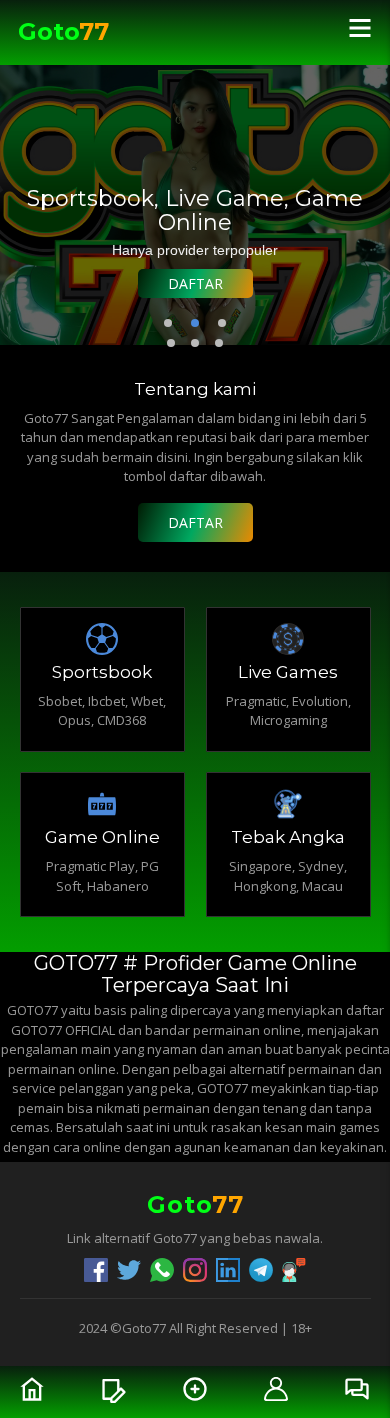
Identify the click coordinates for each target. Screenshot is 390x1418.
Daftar (195, 283)
